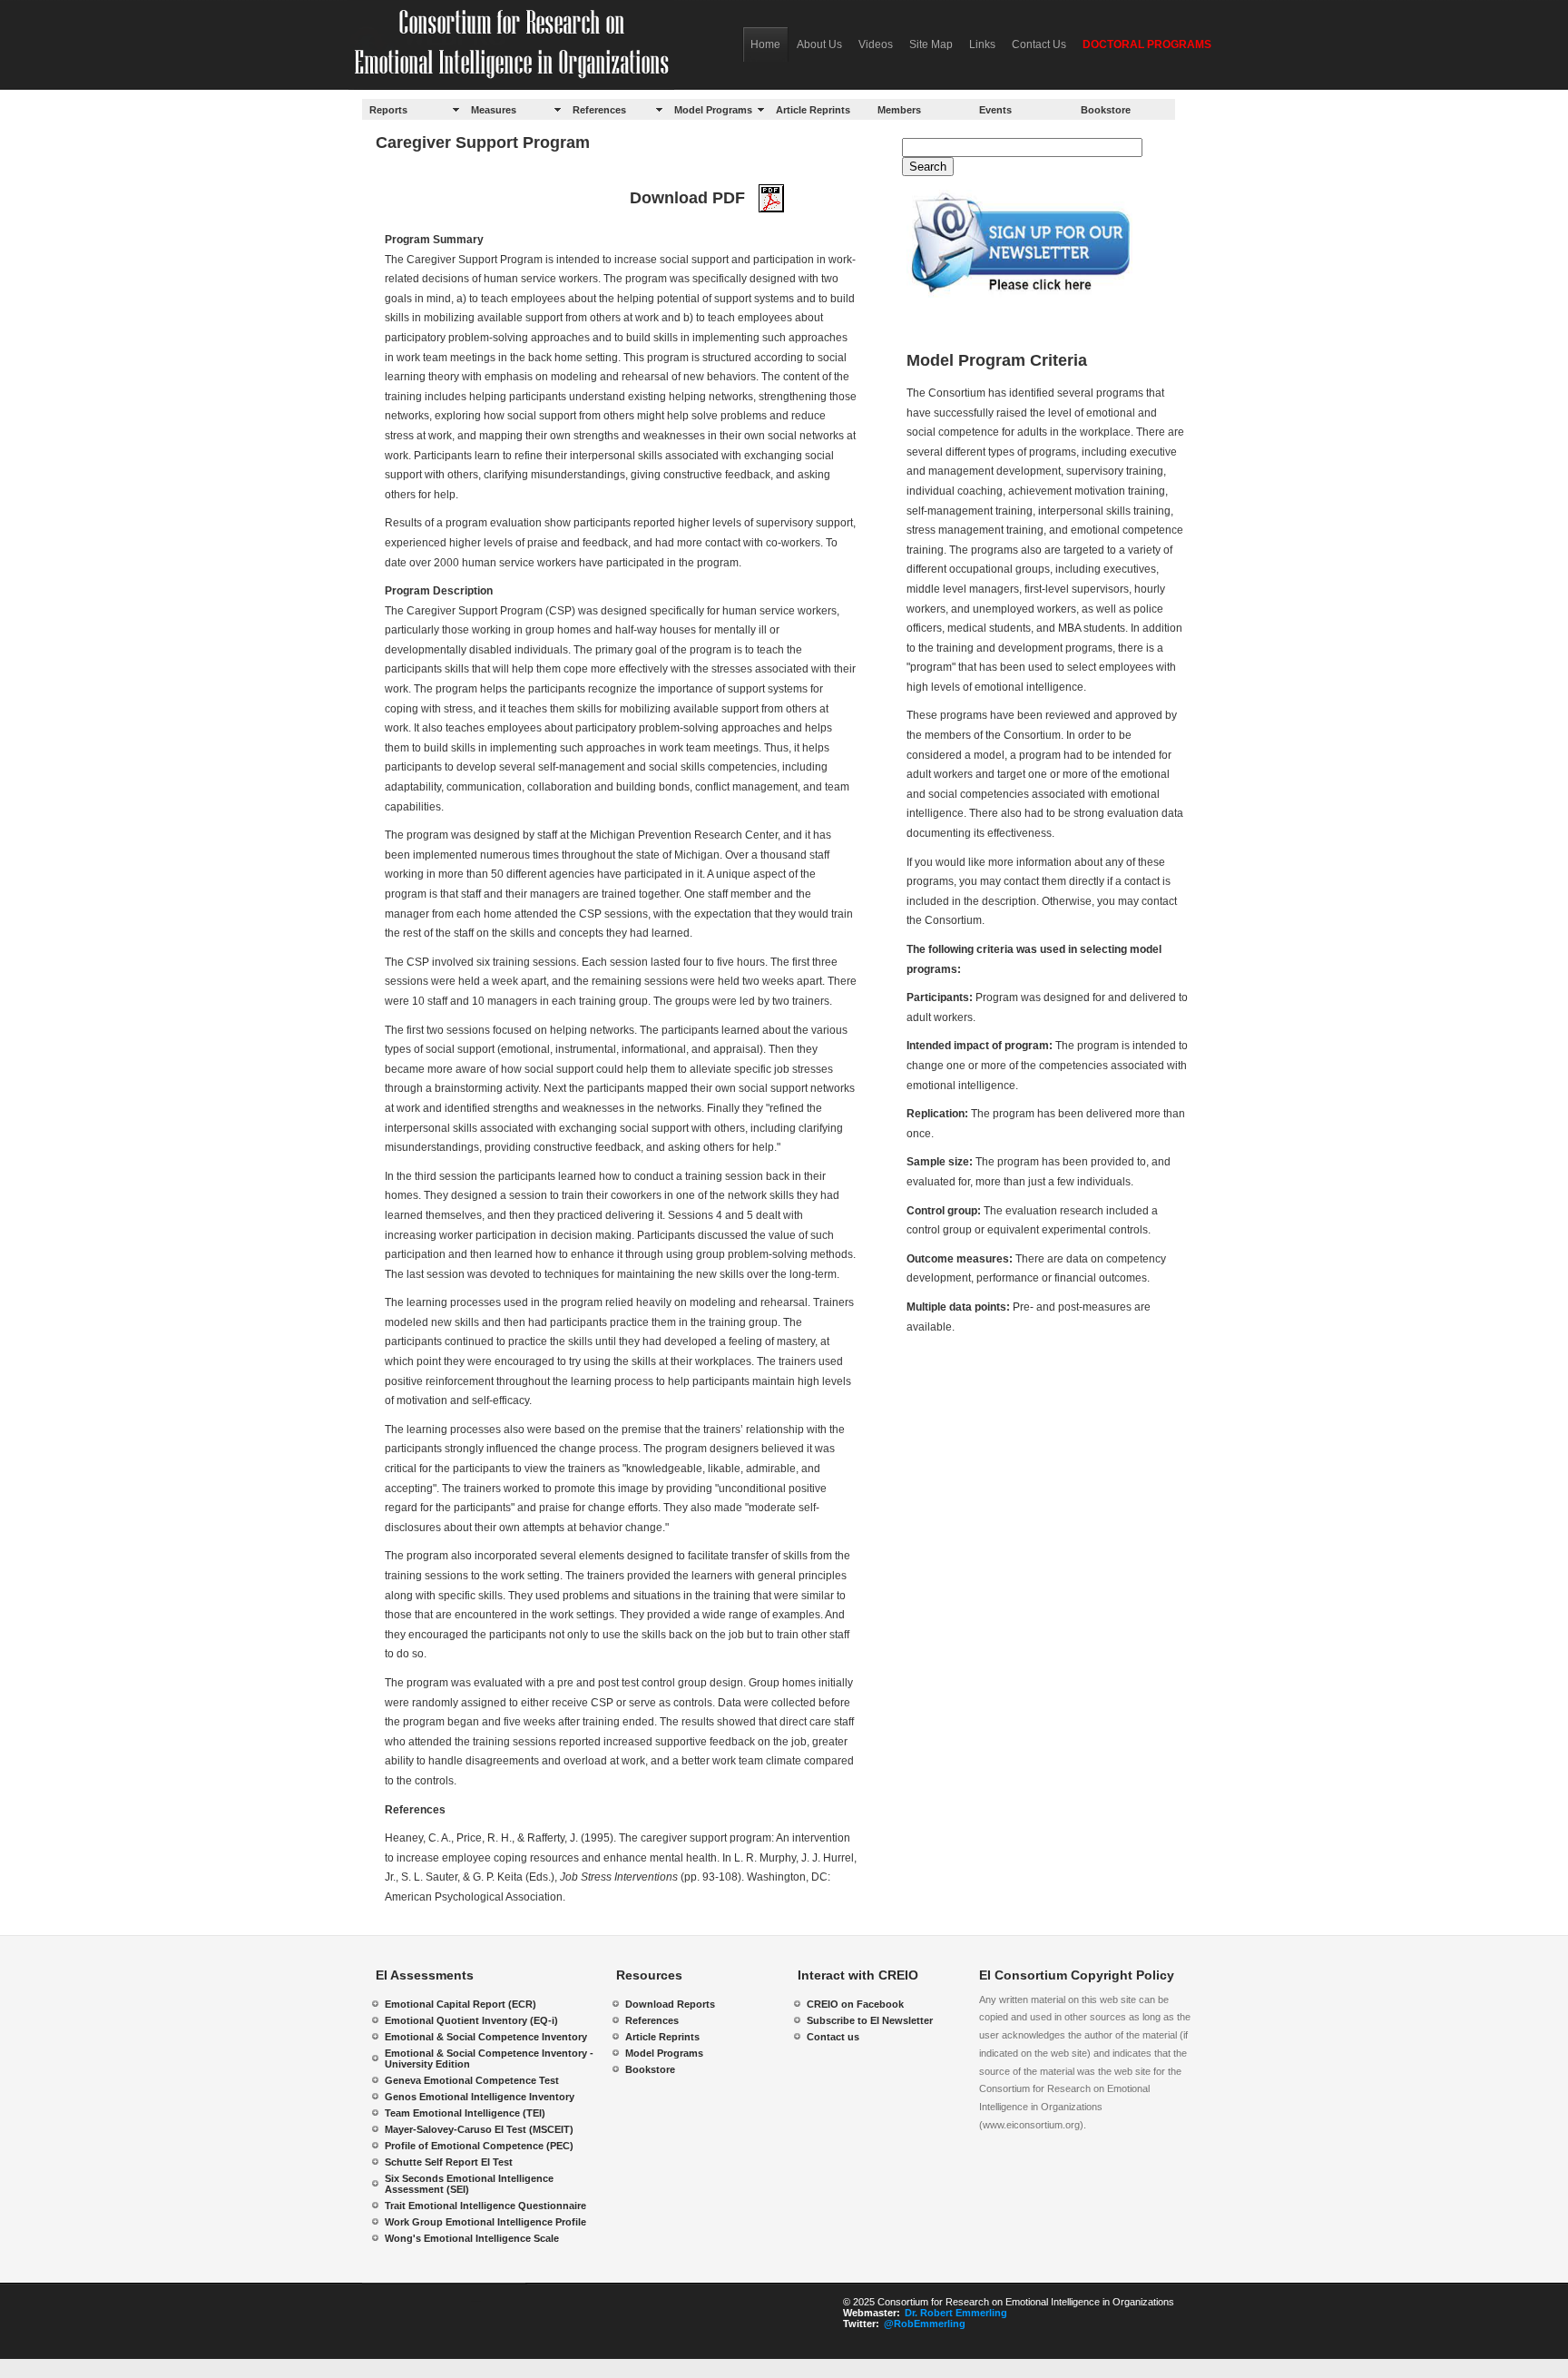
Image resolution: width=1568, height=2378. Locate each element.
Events (995, 110)
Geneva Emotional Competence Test (472, 2080)
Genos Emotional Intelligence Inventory (480, 2097)
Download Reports (670, 2004)
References (599, 110)
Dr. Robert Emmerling (956, 2313)
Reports (388, 110)
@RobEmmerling (925, 2324)
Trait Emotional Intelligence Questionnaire (485, 2206)
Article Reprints (813, 110)
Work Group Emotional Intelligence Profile (485, 2222)
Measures (494, 110)
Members (899, 110)
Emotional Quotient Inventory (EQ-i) (471, 2020)
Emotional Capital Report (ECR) (461, 2004)
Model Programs (713, 110)
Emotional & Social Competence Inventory (486, 2037)
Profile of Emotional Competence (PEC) (479, 2146)
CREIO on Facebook (855, 2004)
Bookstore (1106, 110)
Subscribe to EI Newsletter (870, 2020)
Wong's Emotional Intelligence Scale (472, 2238)
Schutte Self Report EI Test (449, 2162)
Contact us (833, 2037)
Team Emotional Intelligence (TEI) (465, 2113)
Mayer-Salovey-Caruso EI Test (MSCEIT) (479, 2129)
